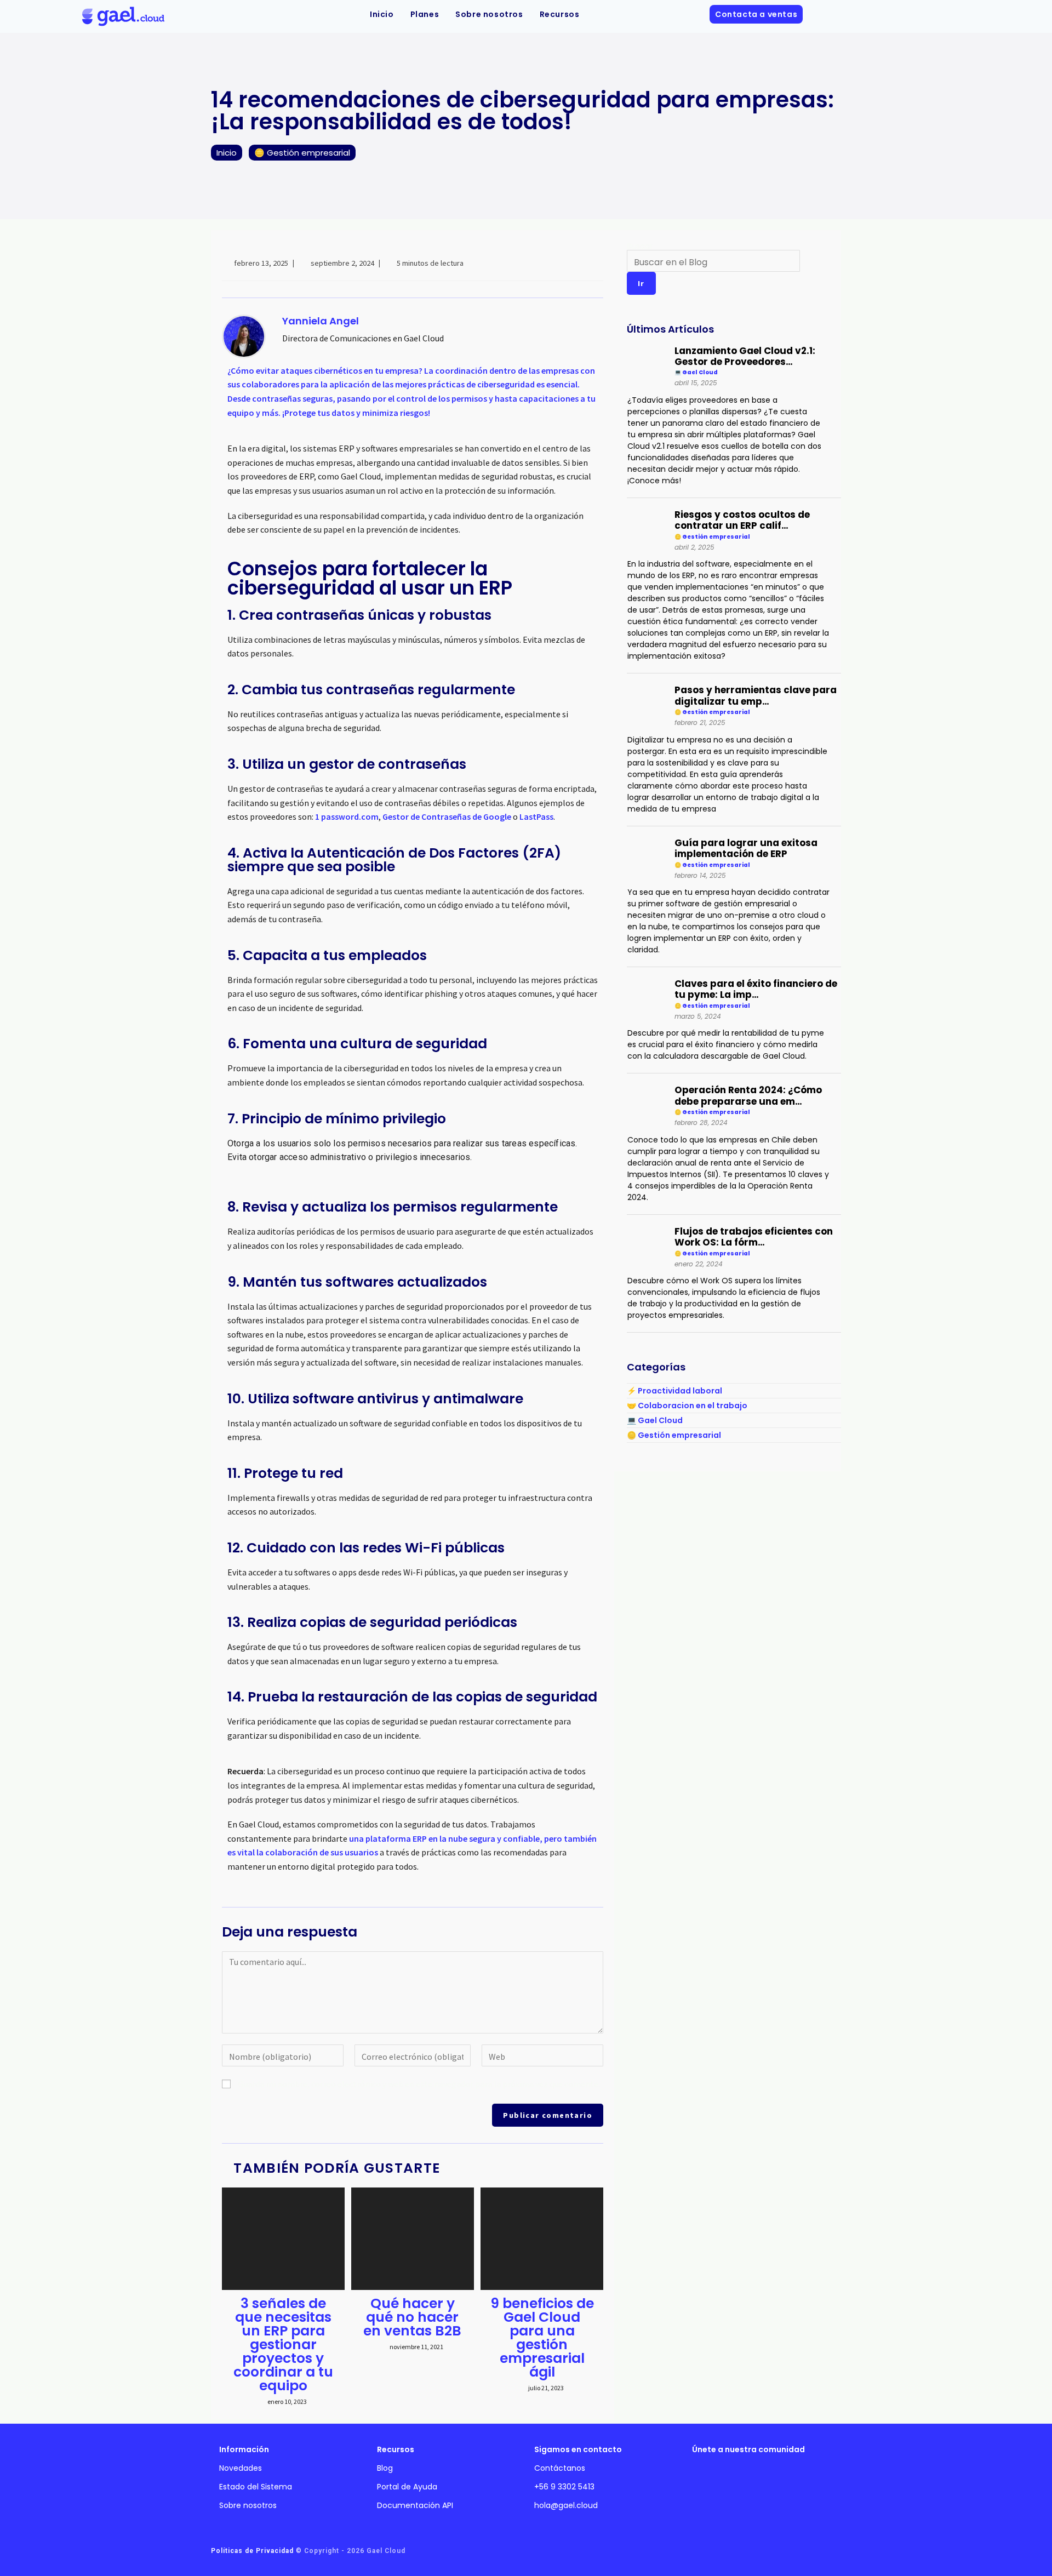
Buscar (640, 246)
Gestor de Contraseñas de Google (447, 816)
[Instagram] (709, 2481)
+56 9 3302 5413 (564, 2487)
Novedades (241, 2468)
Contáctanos (560, 2468)
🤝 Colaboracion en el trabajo (687, 1406)
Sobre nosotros (248, 2505)
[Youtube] (776, 2481)
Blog (385, 2468)
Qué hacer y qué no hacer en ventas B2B (412, 2317)
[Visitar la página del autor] (244, 335)
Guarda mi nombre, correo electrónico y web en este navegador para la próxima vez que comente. (419, 2084)
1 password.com (347, 816)
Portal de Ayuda (407, 2487)
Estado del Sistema (256, 2487)
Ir (641, 283)
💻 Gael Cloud (655, 1420)
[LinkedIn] (742, 2481)
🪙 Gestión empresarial (674, 1435)
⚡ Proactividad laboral (674, 1391)
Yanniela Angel (321, 321)
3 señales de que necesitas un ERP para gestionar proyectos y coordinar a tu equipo (283, 2344)
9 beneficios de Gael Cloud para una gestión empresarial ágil (542, 2338)
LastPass (536, 816)
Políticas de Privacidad (252, 2551)
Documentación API (415, 2505)
